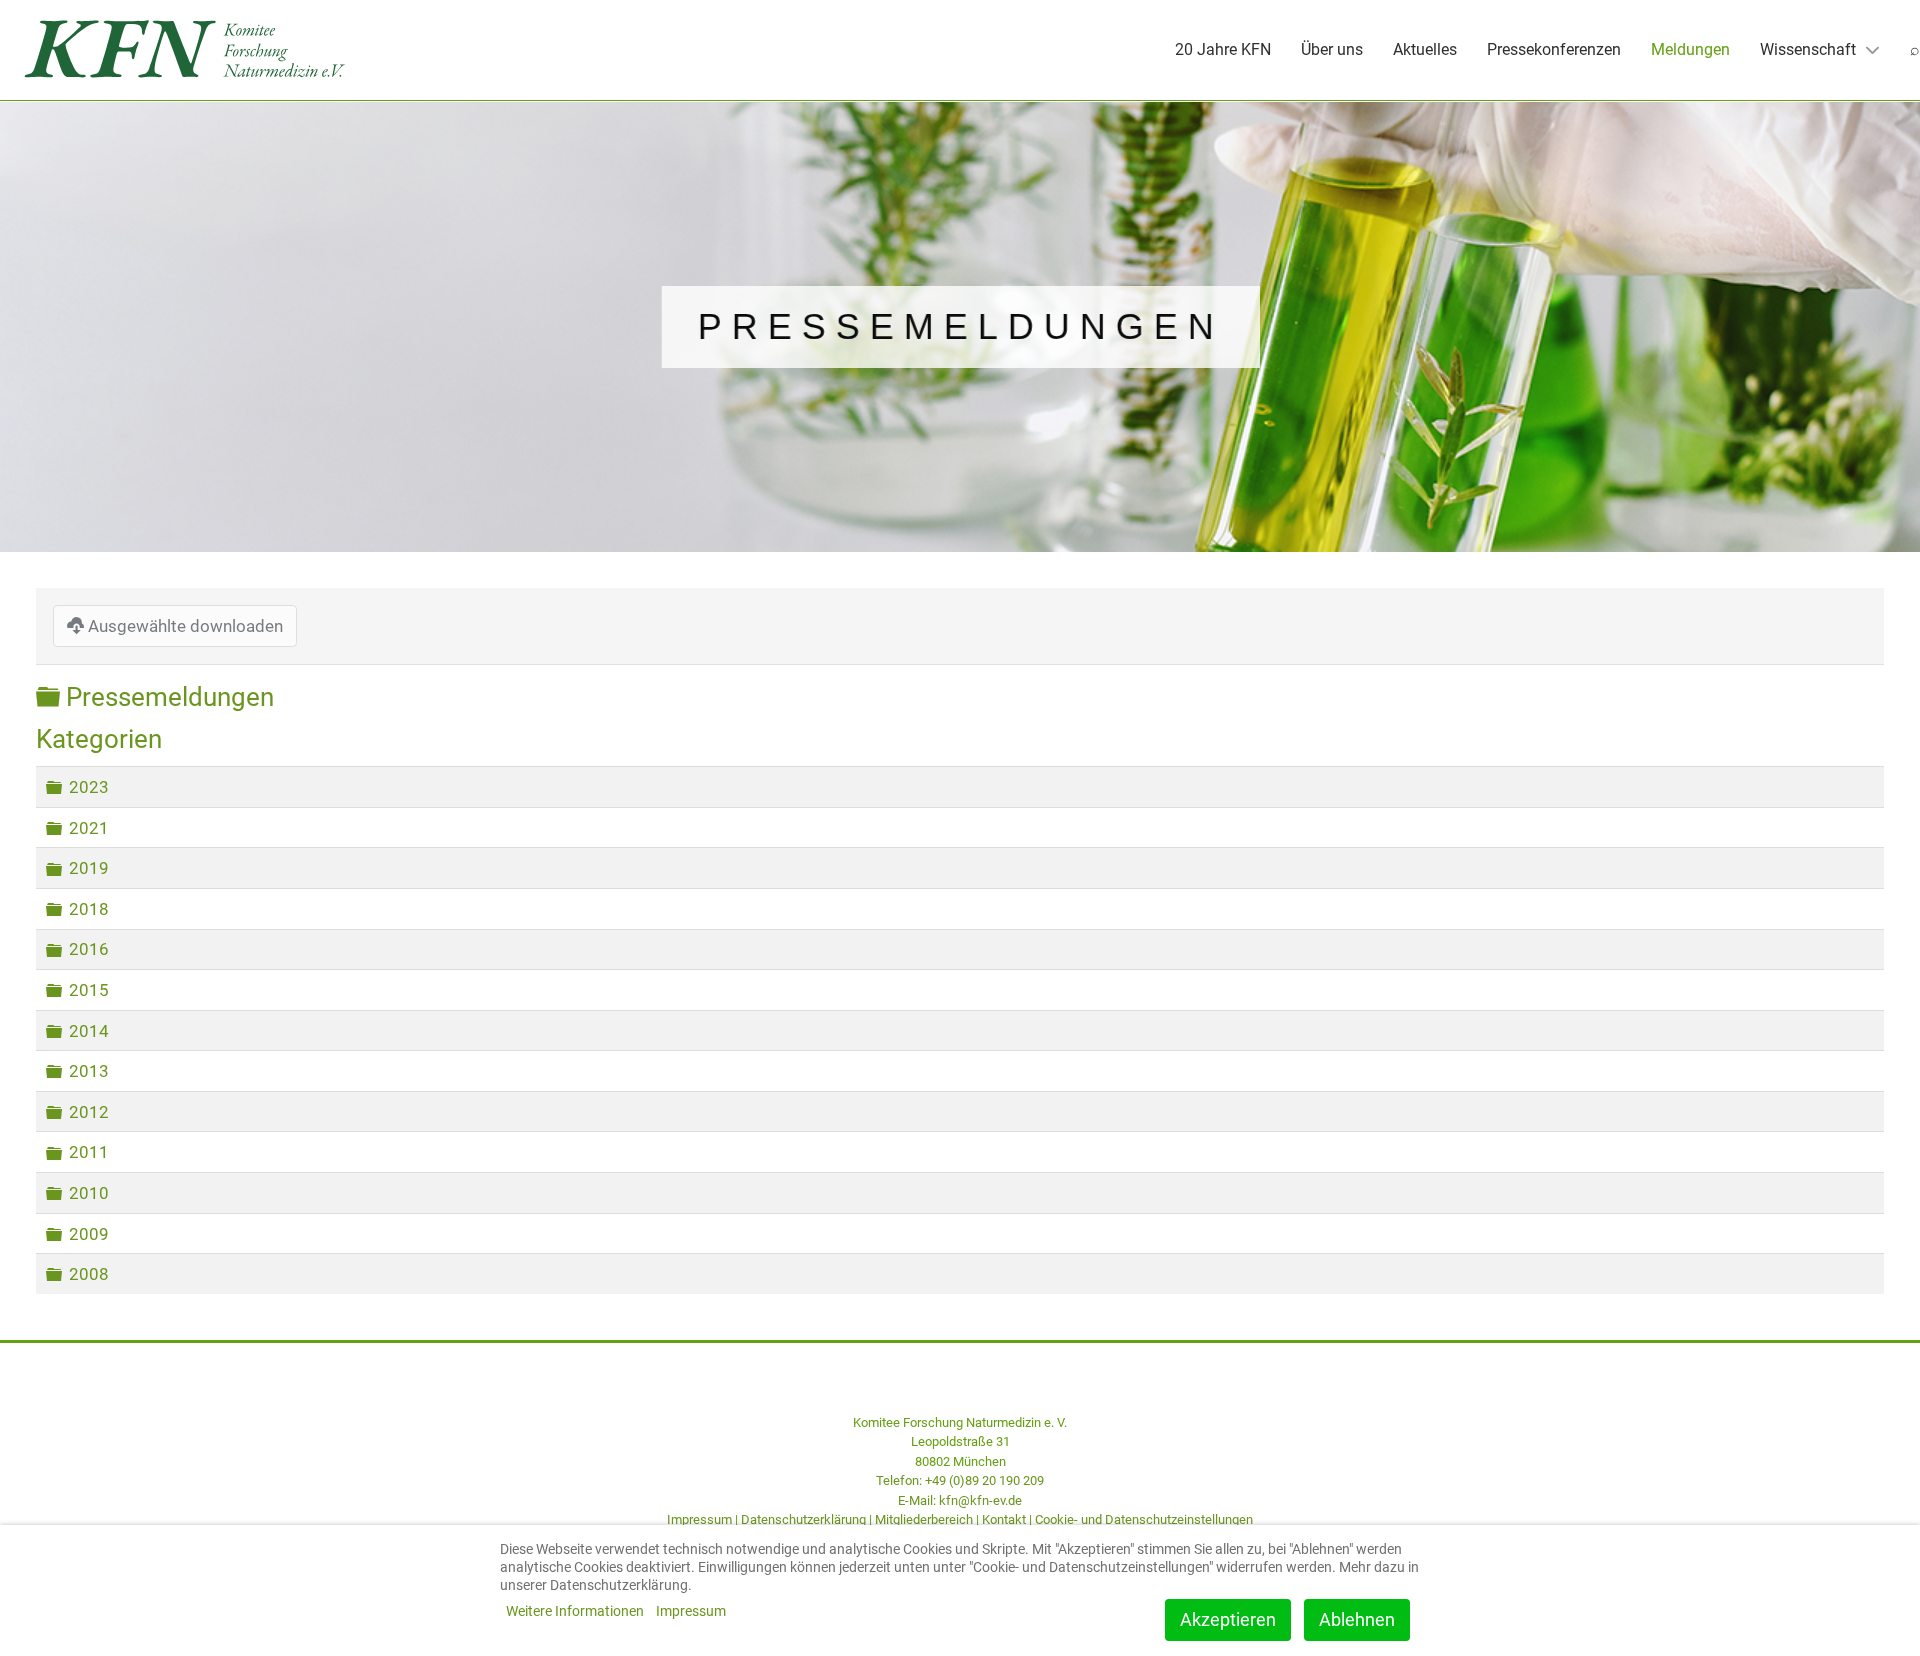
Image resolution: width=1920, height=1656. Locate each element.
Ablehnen (1357, 1619)
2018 (89, 909)
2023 (89, 787)
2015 (89, 990)
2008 (89, 1274)
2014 (89, 1031)
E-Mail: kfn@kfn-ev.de (960, 1500)
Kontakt (1004, 1519)
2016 (89, 949)
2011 (89, 1152)
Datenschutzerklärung (803, 1519)
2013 (89, 1071)
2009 (89, 1233)
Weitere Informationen (575, 1611)
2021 (89, 828)
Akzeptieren (1228, 1619)
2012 (89, 1112)
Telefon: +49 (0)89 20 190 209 (960, 1480)
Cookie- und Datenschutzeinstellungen (1144, 1519)
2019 (89, 868)
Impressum (699, 1519)
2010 (89, 1193)
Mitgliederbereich (924, 1519)
